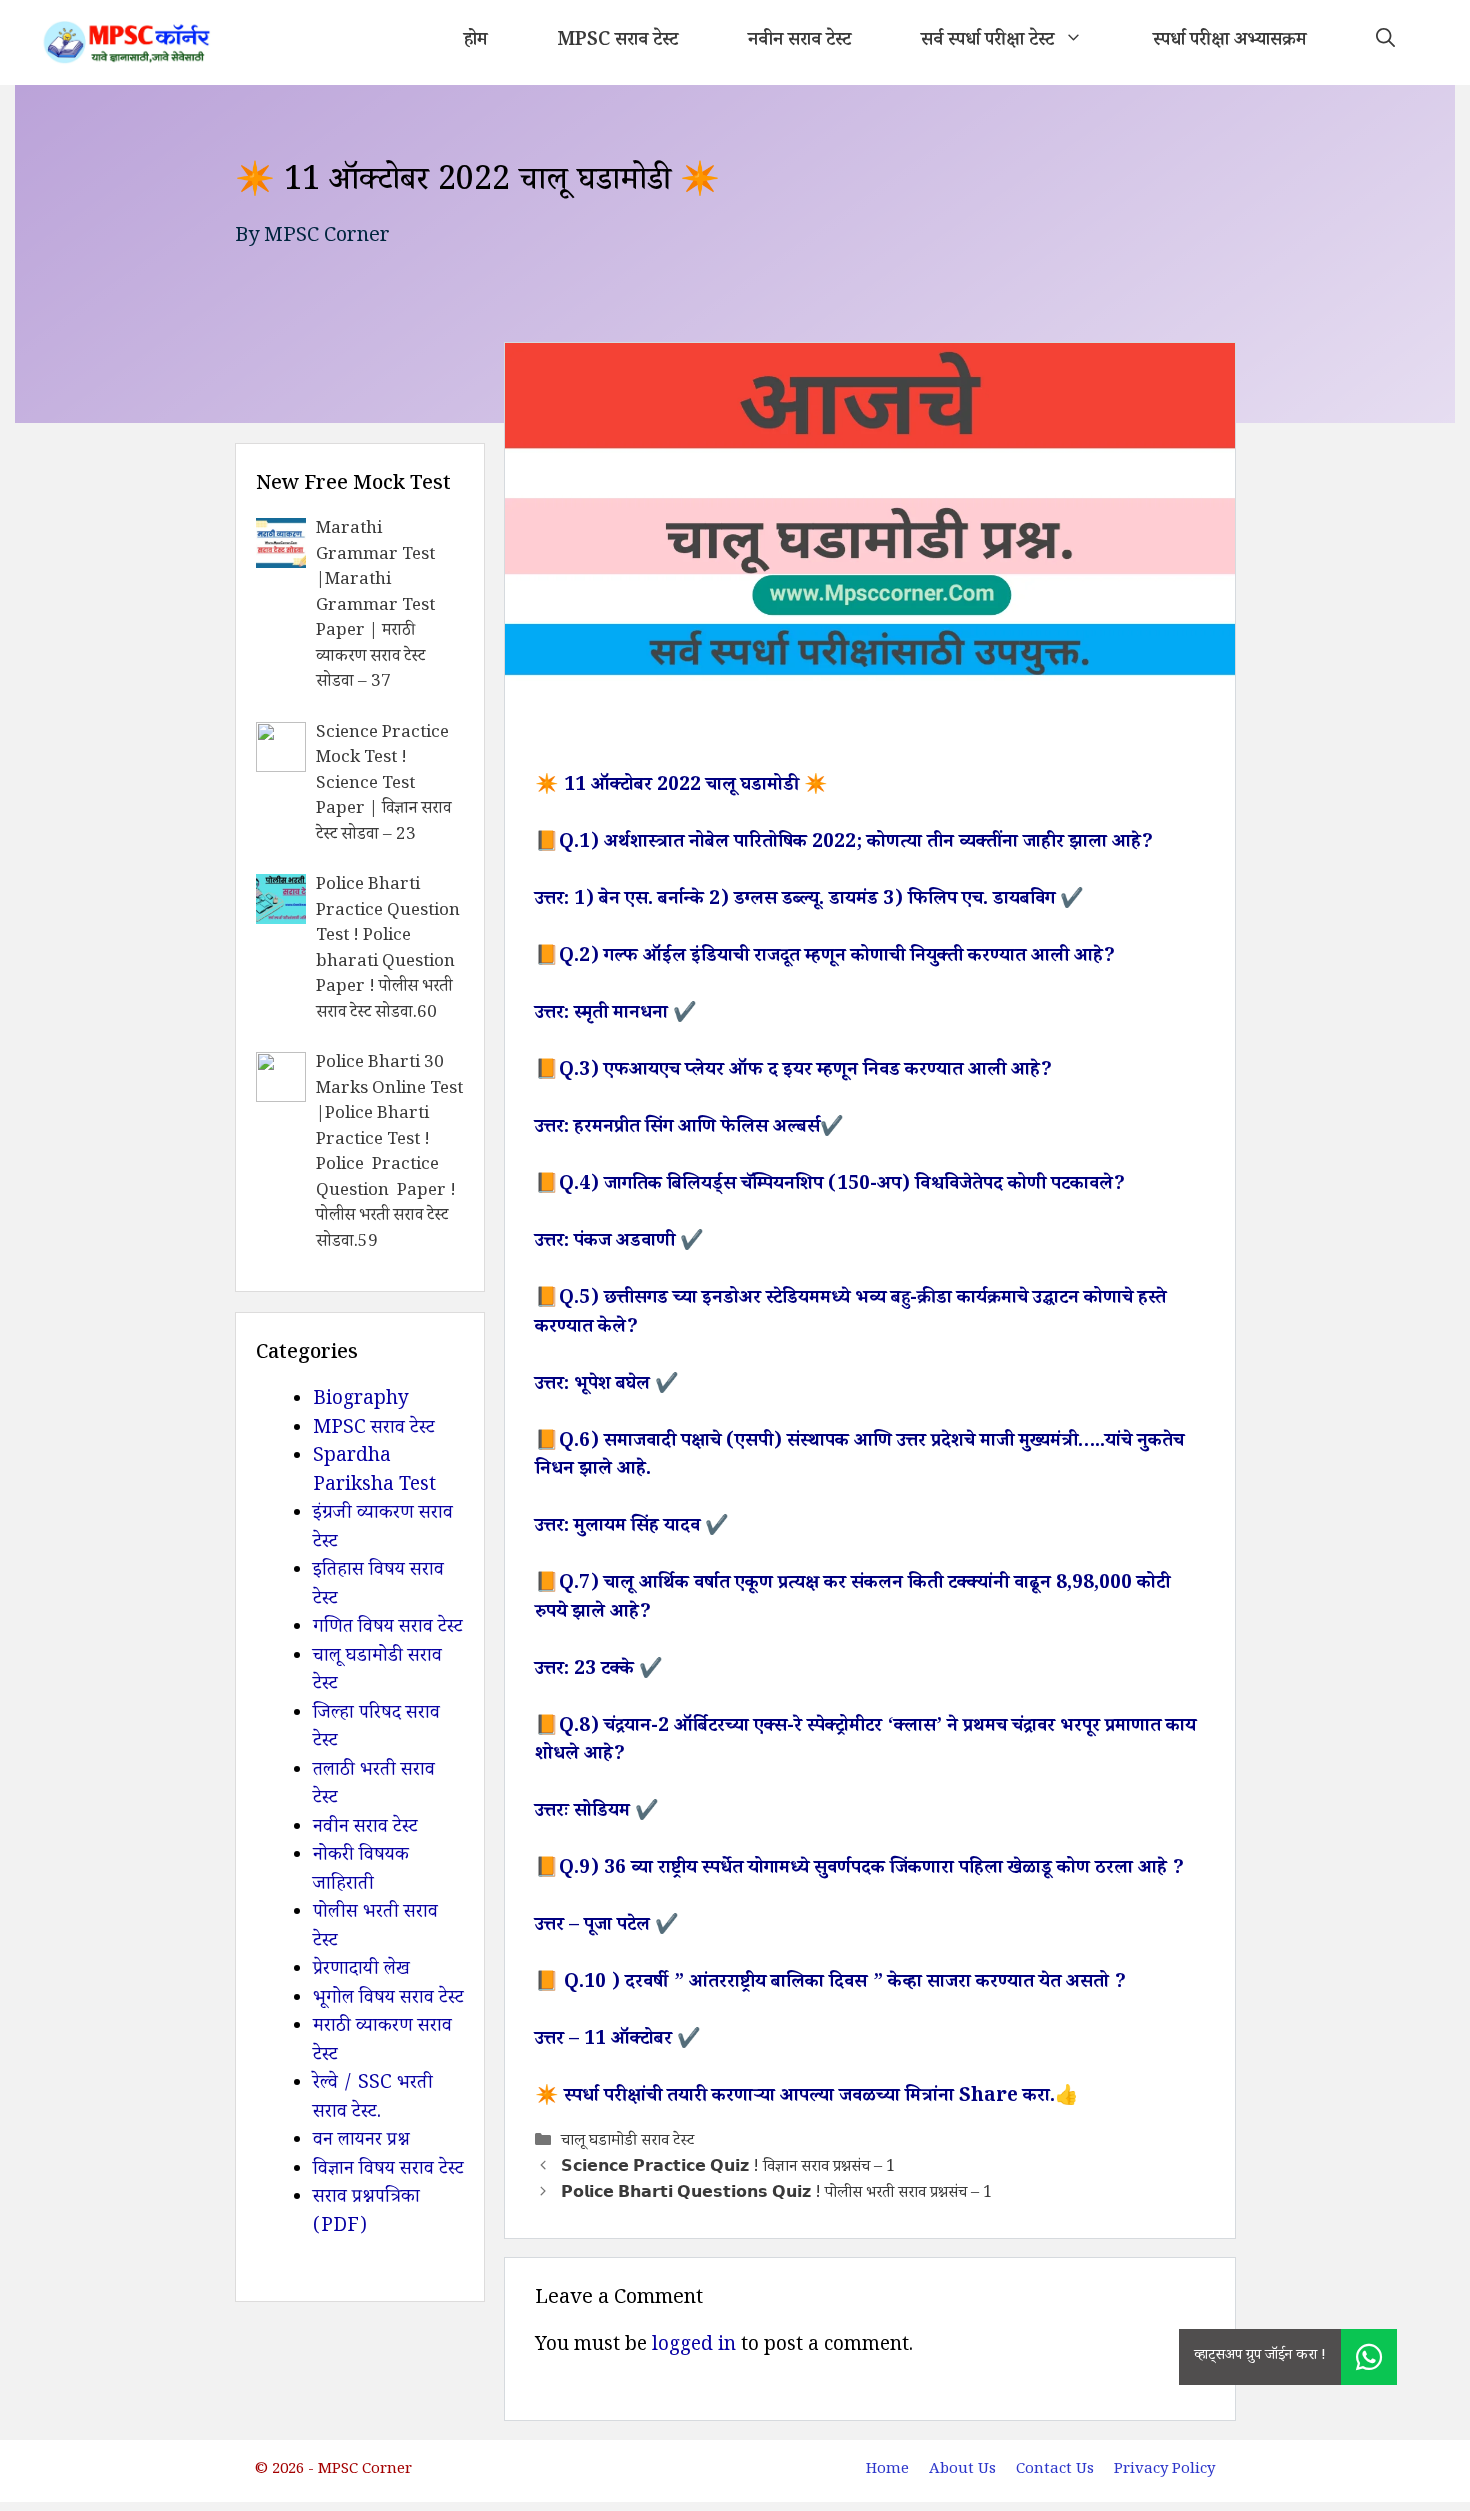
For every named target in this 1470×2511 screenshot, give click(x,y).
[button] (1385, 42)
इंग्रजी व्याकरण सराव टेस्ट (383, 1529)
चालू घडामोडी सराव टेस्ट (627, 2142)
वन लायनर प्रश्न (361, 2142)
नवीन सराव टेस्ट (799, 42)
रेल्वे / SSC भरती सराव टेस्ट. (373, 2099)
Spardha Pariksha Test (374, 1472)
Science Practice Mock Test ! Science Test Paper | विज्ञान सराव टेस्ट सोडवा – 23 (383, 785)
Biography (361, 1401)
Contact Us (1055, 2470)
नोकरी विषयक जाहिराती (361, 1871)
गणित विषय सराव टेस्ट (388, 1629)
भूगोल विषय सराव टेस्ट (388, 2000)
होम (475, 42)
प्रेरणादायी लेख (361, 1971)
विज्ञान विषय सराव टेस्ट (388, 2171)
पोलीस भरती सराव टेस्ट (375, 1928)
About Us (962, 2470)
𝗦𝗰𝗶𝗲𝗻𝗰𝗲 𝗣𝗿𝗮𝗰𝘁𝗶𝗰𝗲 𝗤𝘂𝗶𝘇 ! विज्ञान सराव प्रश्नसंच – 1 (728, 2168)
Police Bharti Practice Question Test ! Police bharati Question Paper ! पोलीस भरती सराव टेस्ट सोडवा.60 (388, 950)
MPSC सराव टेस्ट (617, 42)
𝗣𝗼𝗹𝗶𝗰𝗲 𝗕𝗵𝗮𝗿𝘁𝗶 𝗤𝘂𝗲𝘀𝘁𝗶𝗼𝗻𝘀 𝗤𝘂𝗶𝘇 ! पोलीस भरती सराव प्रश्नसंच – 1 (776, 2195)
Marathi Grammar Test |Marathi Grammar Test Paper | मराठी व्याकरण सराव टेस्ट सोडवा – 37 (375, 607)
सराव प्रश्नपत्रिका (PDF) (366, 2213)
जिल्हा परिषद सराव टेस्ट (376, 1729)
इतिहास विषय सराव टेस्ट (378, 1586)
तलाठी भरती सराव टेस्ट (374, 1786)
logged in (694, 2347)
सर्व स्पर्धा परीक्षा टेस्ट (987, 42)
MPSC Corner (327, 238)
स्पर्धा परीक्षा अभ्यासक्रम (1229, 42)
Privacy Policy (1164, 2470)
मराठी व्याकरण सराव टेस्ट (382, 2042)
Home (887, 2470)
